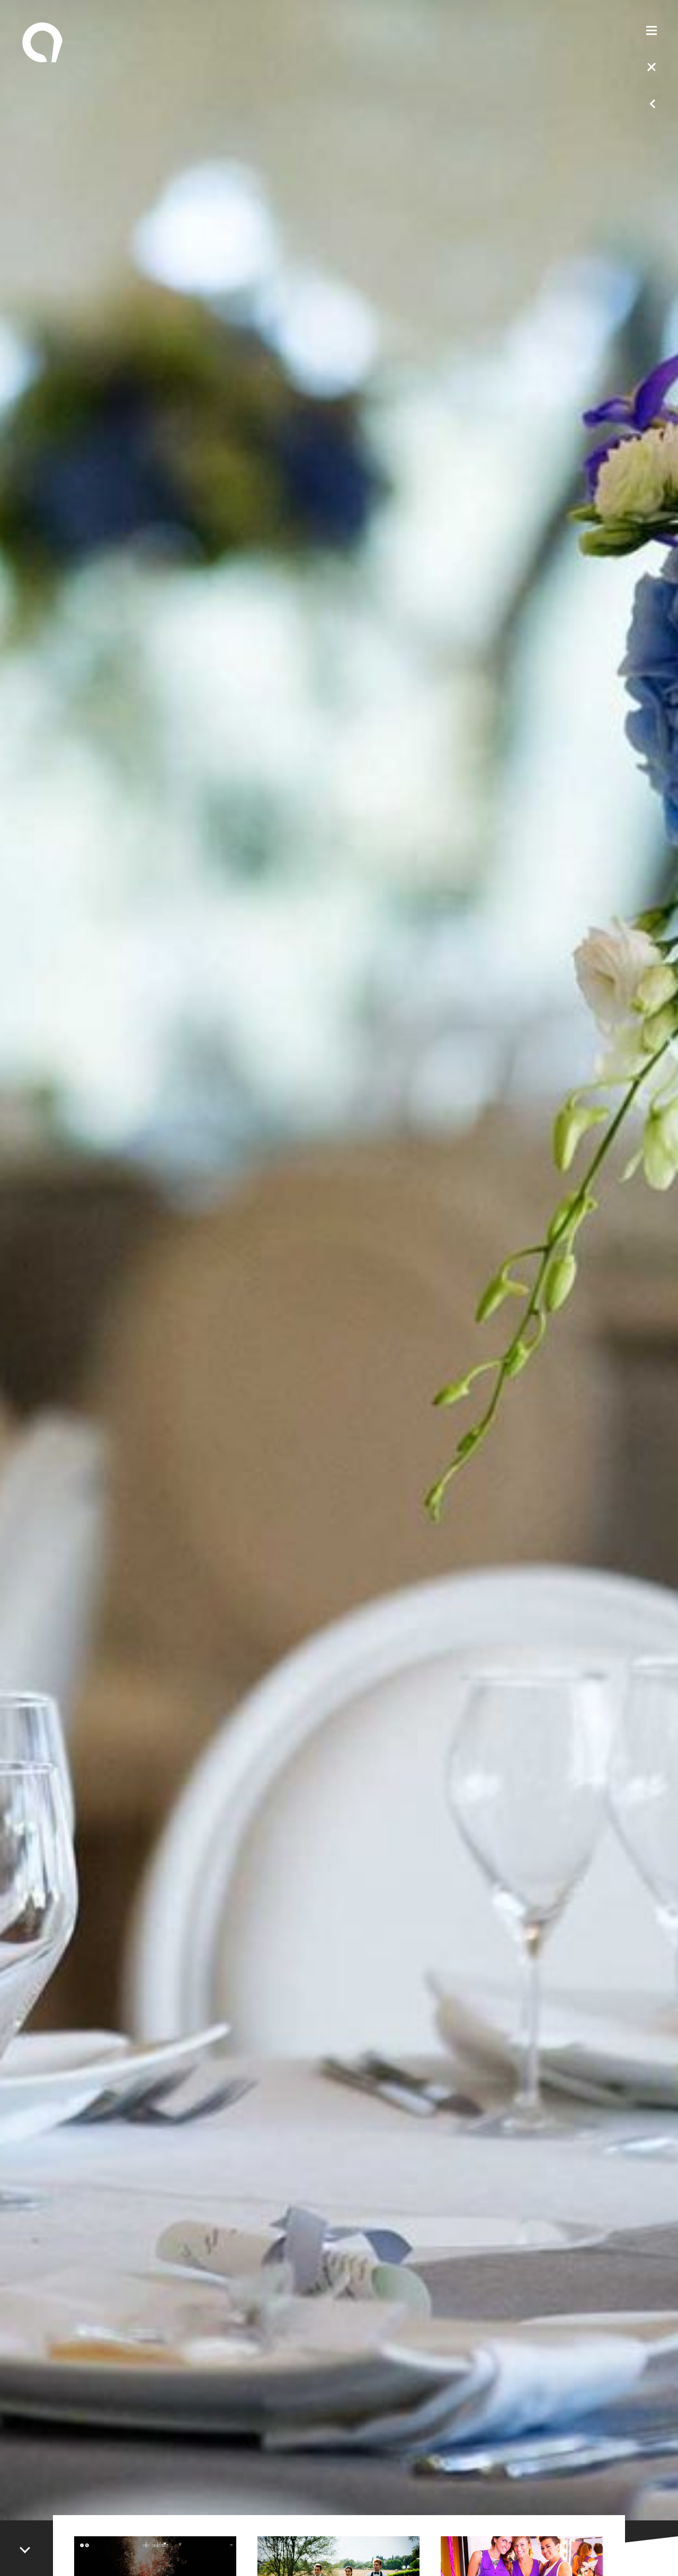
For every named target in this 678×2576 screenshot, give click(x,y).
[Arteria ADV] (42, 42)
